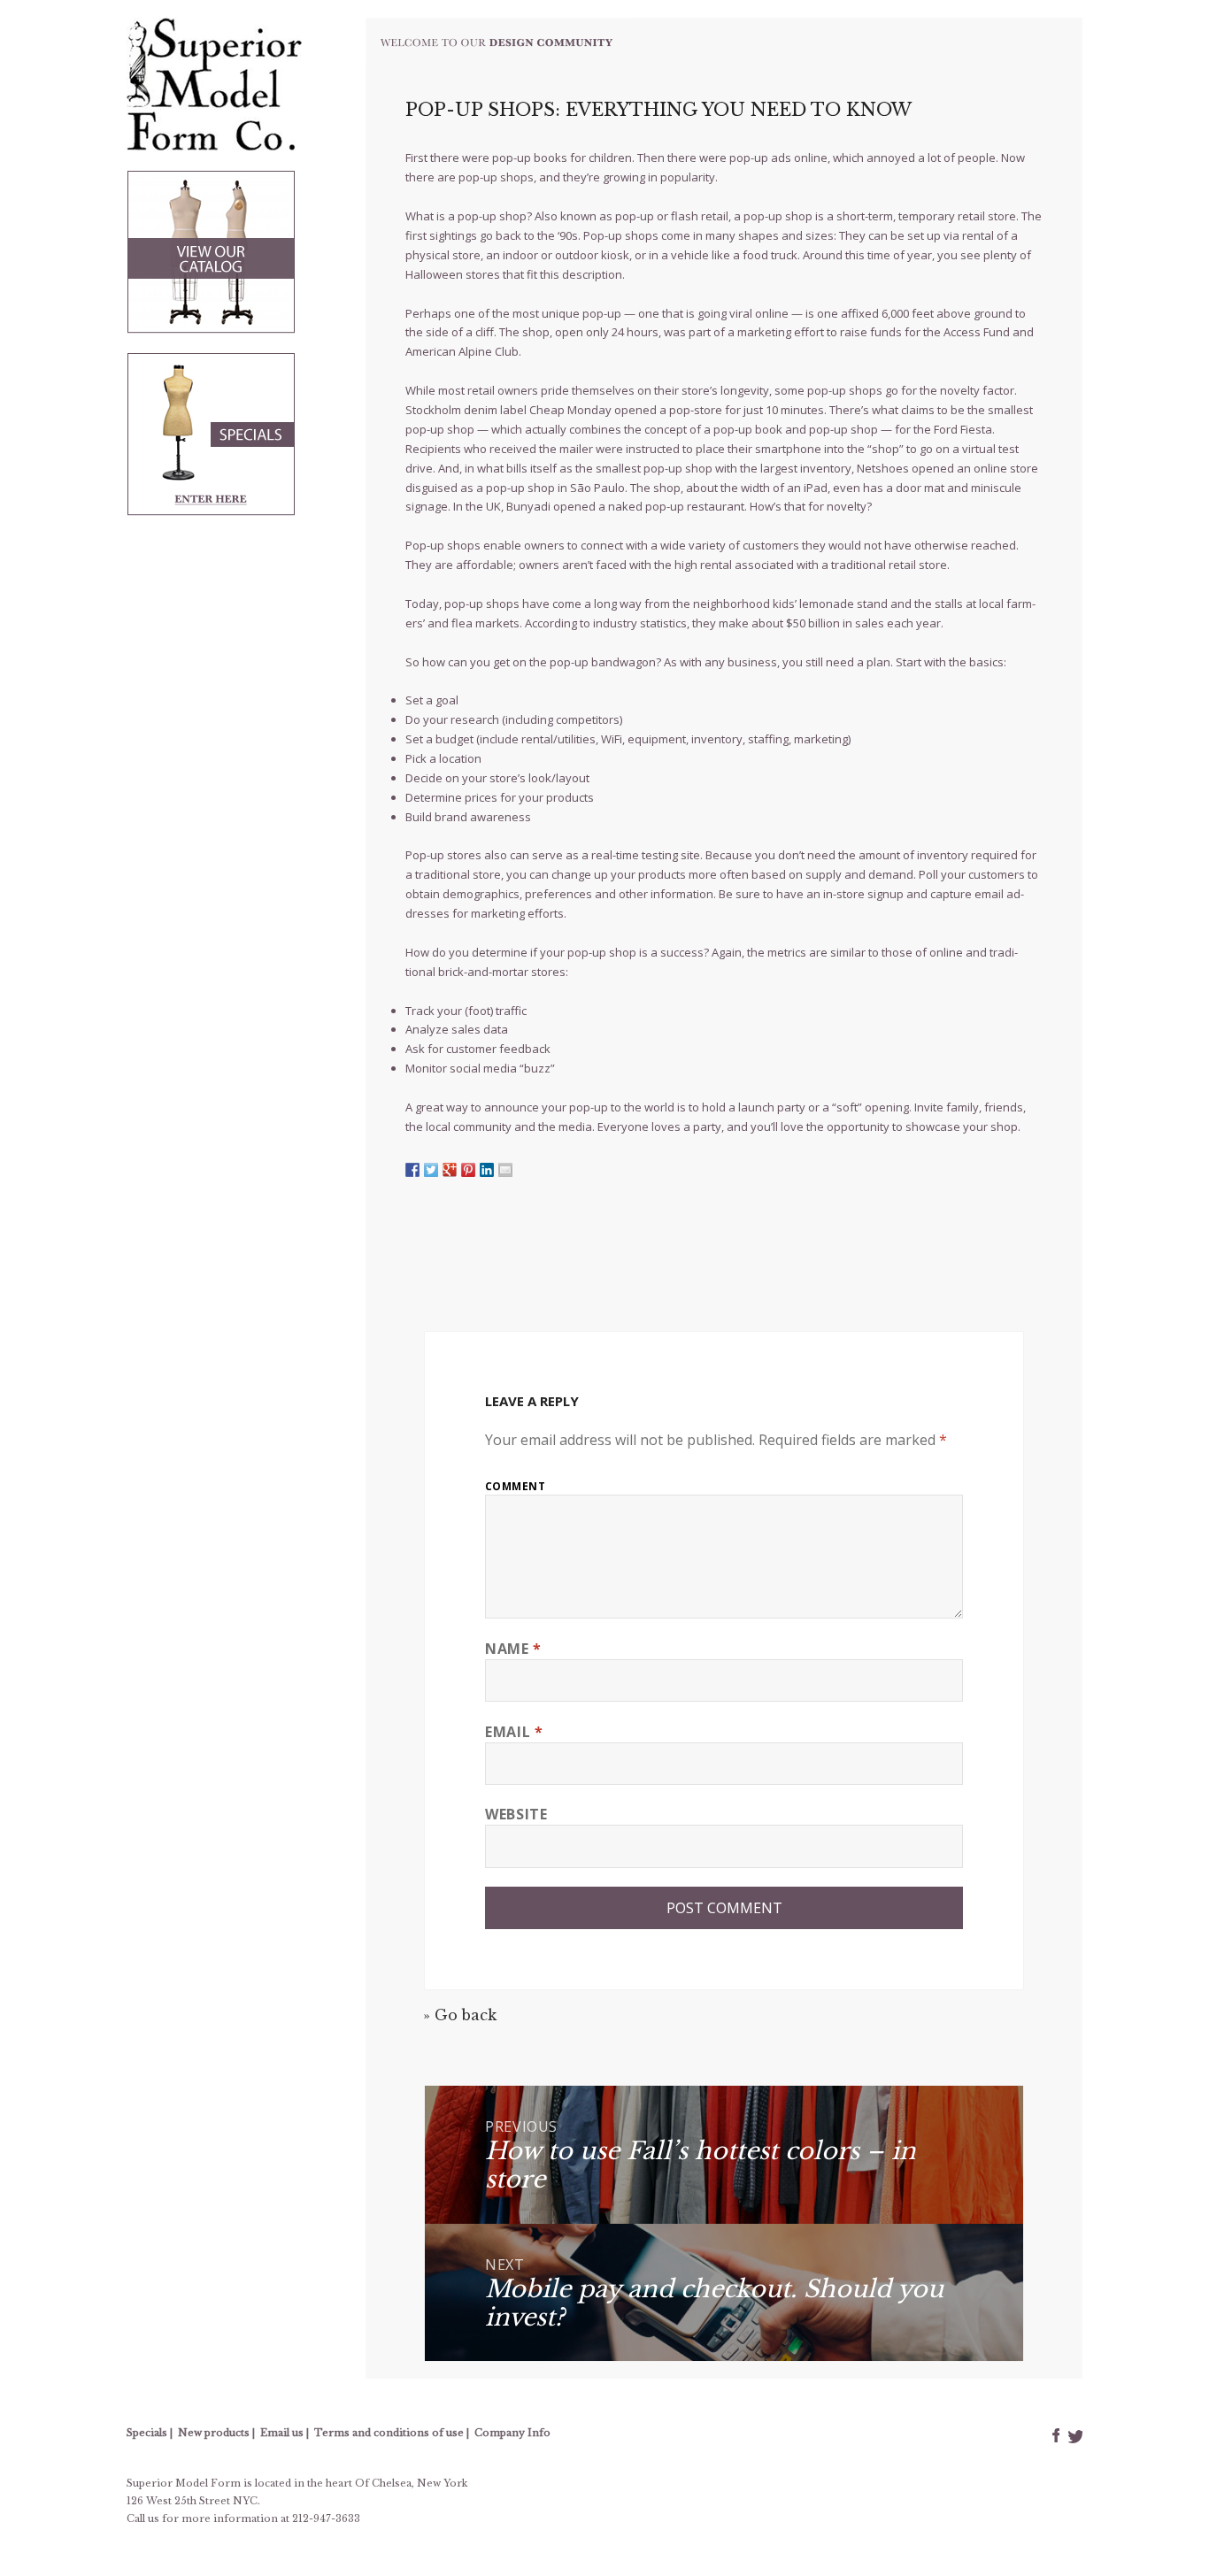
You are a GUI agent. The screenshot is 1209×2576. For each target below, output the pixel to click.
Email (514, 1732)
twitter (1074, 2435)
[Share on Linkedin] (487, 1170)
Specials (147, 2433)
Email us (282, 2433)
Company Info (512, 2433)
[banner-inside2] (212, 444)
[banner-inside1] (212, 250)
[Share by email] (505, 1170)
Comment (515, 1486)
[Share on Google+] (450, 1170)
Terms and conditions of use (389, 2433)
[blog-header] (498, 39)
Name (513, 1649)
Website (516, 1814)
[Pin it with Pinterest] (468, 1170)
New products (214, 2433)
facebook (1056, 2435)
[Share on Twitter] (431, 1170)
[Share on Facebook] (412, 1170)
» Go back (460, 2015)
